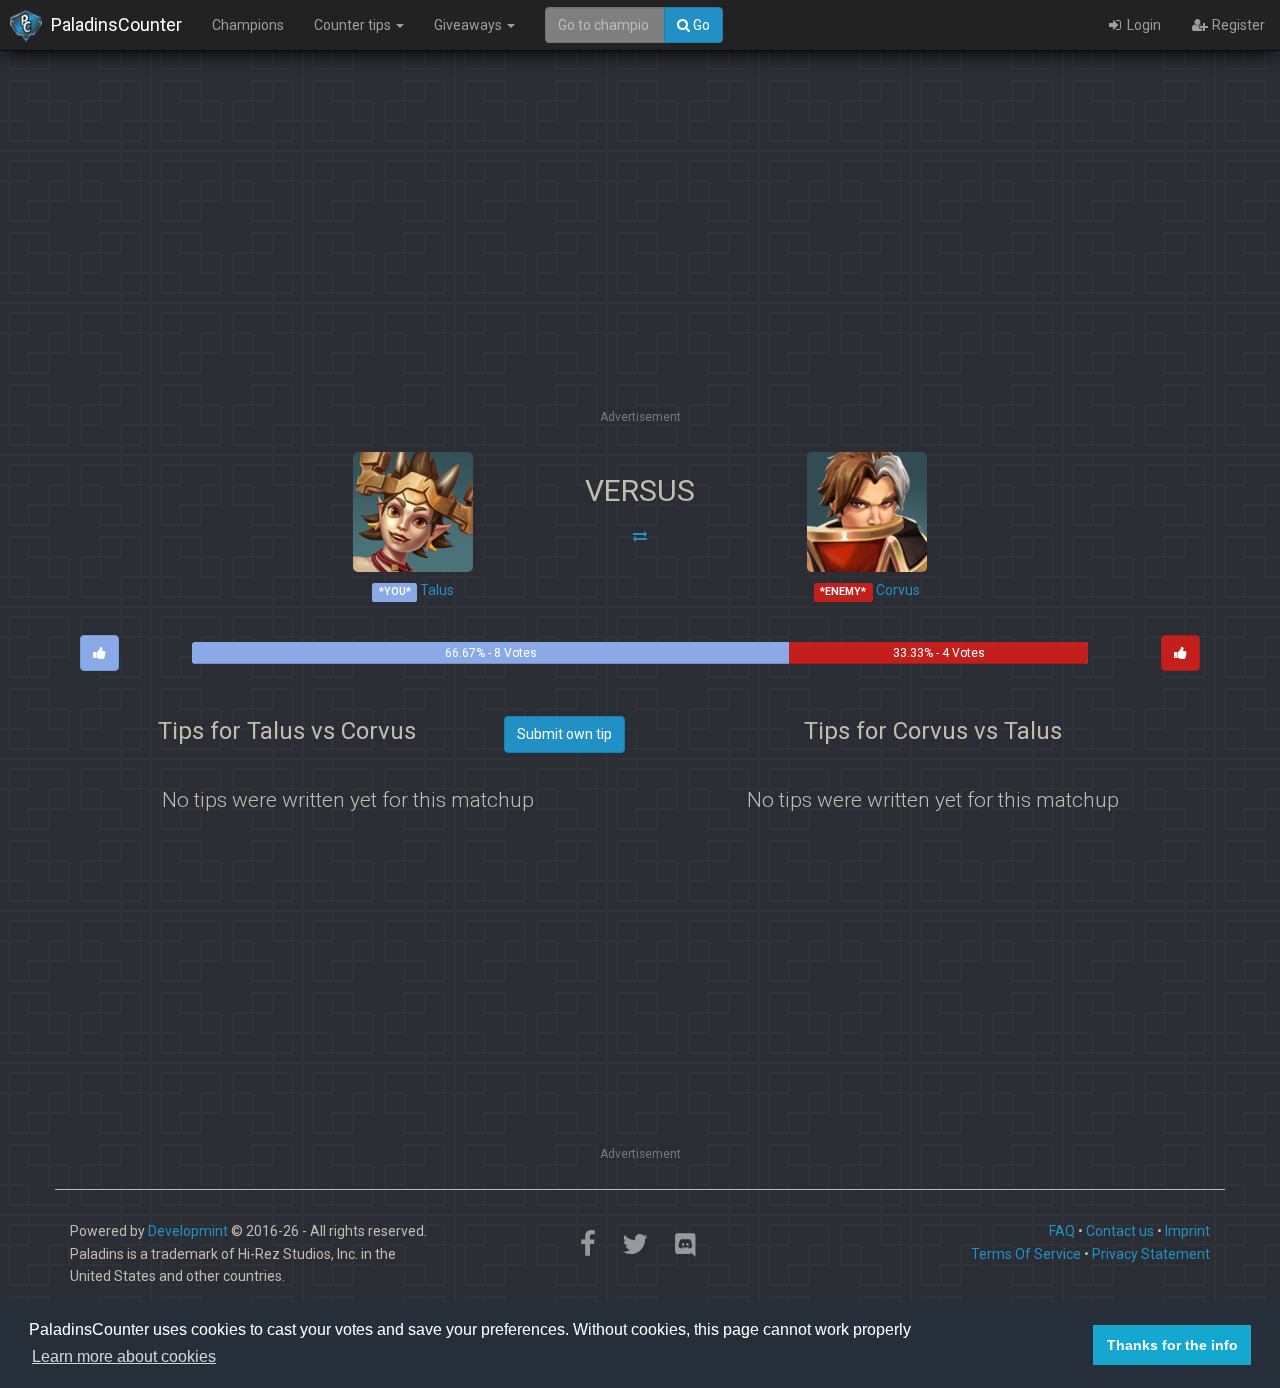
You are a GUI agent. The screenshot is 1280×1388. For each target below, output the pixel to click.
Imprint (1187, 1231)
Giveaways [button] (469, 25)
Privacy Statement (1151, 1254)
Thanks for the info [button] (1172, 1345)
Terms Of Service (1026, 1254)
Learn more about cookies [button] (124, 1356)
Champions (248, 25)
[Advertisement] (640, 265)
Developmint (188, 1231)
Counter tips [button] (354, 25)
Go (700, 25)
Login (1142, 25)
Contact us (1120, 1231)
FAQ (1062, 1231)
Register (1237, 25)
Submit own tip (564, 734)
